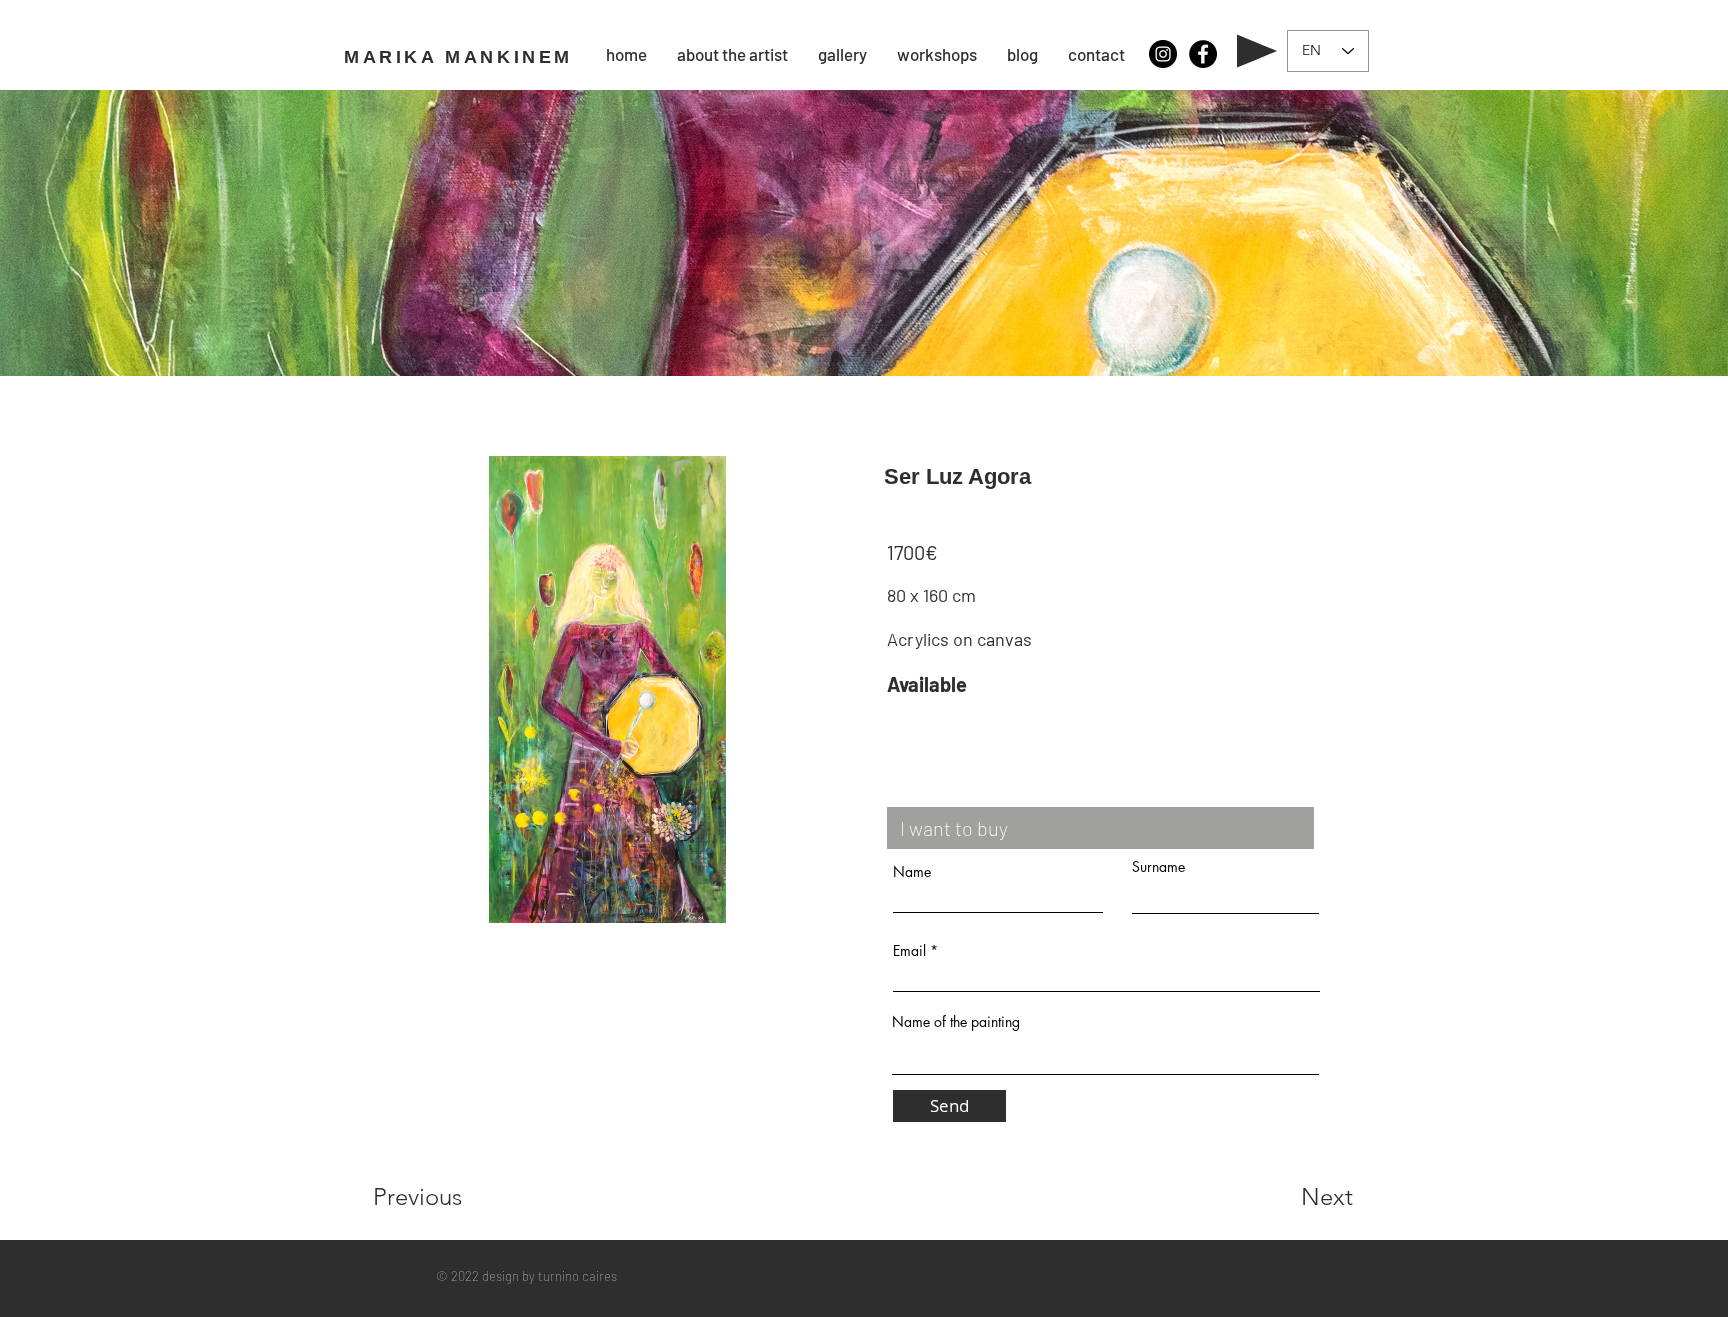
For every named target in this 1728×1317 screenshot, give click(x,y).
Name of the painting (956, 1022)
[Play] (1257, 51)
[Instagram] (1163, 54)
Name (912, 872)
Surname (1158, 867)
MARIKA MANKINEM (458, 57)
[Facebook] (1203, 54)
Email (909, 951)
